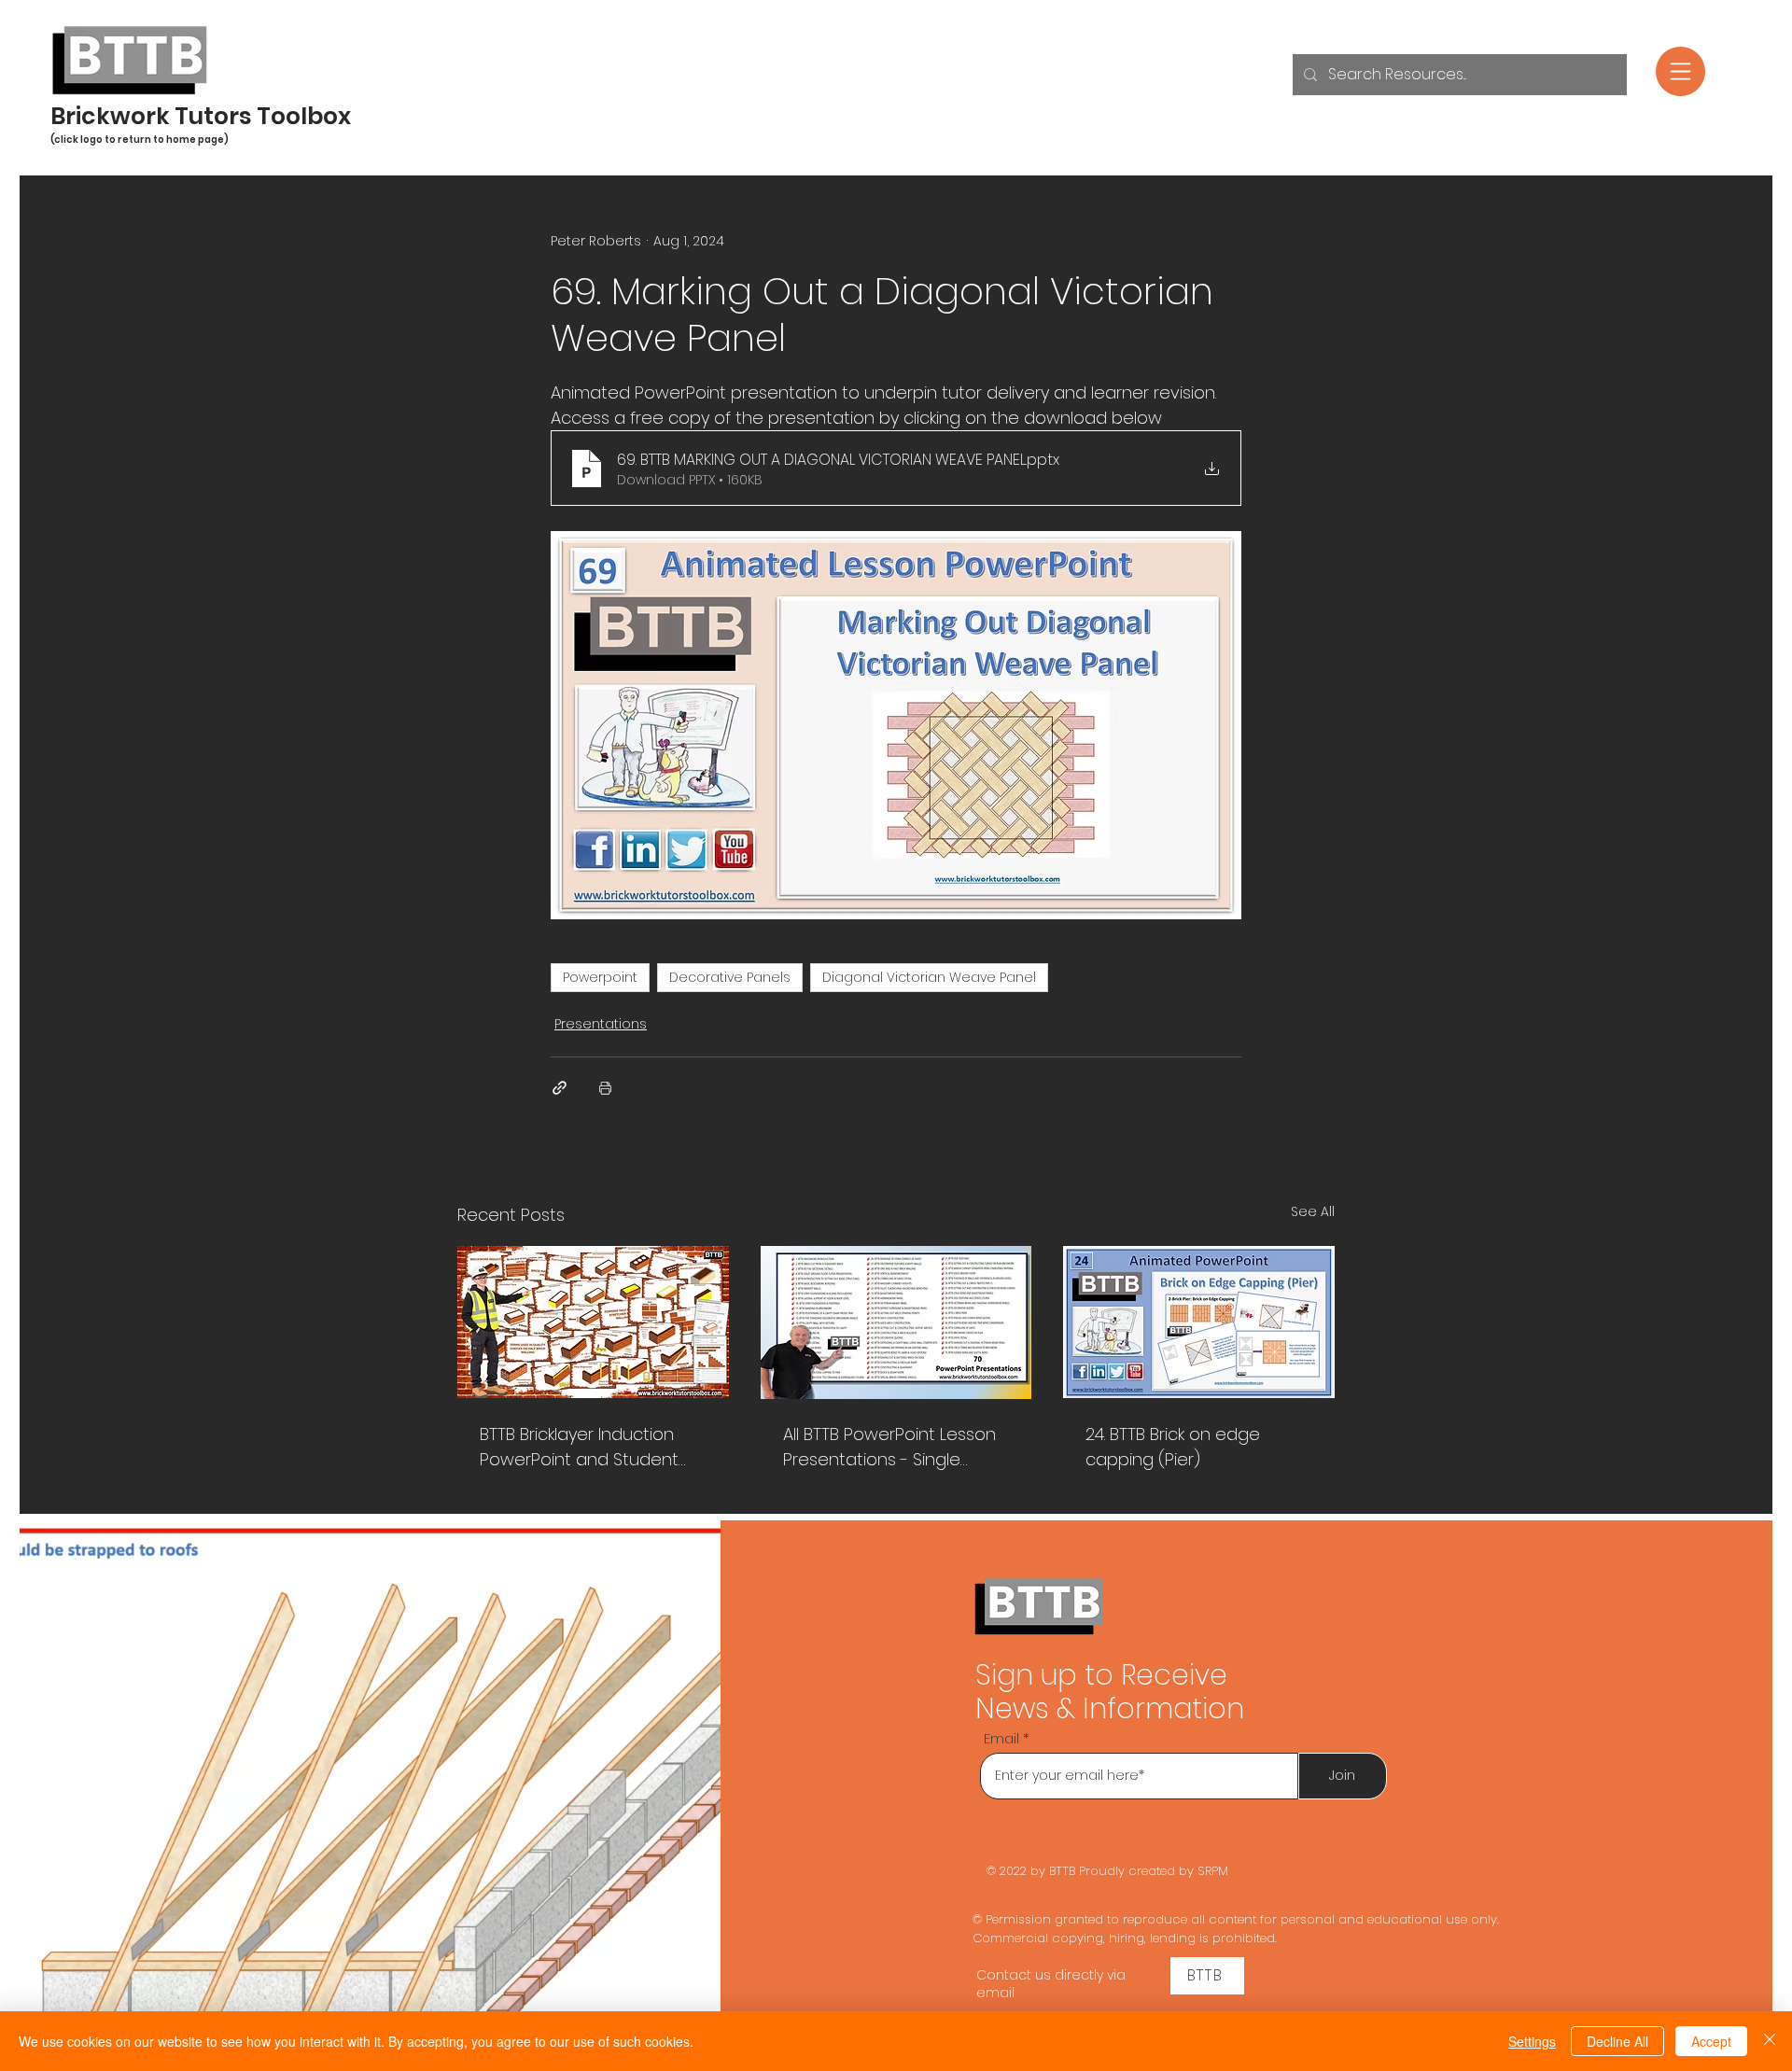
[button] (1680, 71)
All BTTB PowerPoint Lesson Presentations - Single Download (889, 1447)
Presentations (601, 1024)
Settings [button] (1532, 2041)
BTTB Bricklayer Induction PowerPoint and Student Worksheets (579, 1447)
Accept (1711, 2041)
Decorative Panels (730, 977)
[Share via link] (560, 1088)
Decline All (1617, 2041)
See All (1313, 1211)
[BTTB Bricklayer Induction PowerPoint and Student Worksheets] (593, 1322)
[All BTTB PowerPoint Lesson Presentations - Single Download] (896, 1322)
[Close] (1770, 2041)
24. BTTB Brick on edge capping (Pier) (1173, 1447)
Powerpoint (600, 977)
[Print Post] (605, 1088)
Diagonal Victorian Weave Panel (929, 977)
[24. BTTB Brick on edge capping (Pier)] (1199, 1322)
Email (1001, 1738)
